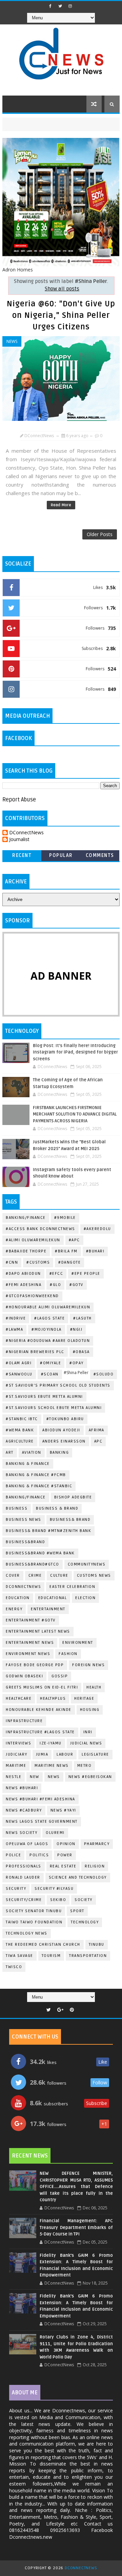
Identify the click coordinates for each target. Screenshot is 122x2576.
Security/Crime (24, 1900)
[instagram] (70, 6)
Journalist (19, 840)
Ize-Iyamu (51, 1743)
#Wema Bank (20, 1430)
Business (17, 1508)
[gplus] (60, 2010)
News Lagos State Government (42, 1822)
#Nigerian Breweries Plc (35, 1352)
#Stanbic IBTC (22, 1419)
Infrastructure (24, 1721)
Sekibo (58, 1900)
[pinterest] (72, 2010)
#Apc (74, 1240)
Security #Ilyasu (54, 1889)
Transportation (88, 1956)
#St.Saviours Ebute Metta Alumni (44, 1397)
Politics (39, 1855)
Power (65, 1855)
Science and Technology (78, 1877)
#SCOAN (50, 1374)
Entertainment (48, 1609)
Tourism (51, 1956)
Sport (77, 1911)
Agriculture (20, 1441)
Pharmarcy (97, 1844)
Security (16, 1889)
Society (84, 1900)
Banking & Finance (28, 1464)
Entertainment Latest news (38, 1631)
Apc (98, 1441)
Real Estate (63, 1866)
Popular (61, 855)
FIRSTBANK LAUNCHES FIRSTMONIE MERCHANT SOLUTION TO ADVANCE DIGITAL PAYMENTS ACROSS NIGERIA (75, 1114)
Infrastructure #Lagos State (40, 1732)
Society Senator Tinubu (34, 1911)
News (12, 341)
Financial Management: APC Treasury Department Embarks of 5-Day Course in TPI (76, 2227)
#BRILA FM (66, 1251)
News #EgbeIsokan (90, 1777)
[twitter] (60, 6)
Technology (85, 1922)
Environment (78, 1643)
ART (10, 1453)
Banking (59, 1453)
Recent (22, 855)
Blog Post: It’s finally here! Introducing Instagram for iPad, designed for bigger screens (75, 1052)
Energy (14, 1609)
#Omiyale (50, 1363)
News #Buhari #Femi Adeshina (40, 1799)
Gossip (60, 1676)
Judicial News (86, 1743)
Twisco (14, 1967)
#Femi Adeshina (24, 1285)
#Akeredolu (97, 1229)
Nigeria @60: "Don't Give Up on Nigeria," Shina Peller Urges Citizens (61, 315)
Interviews (18, 1743)
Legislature (95, 1754)
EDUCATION (18, 1598)
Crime (35, 1576)
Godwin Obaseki (24, 1676)
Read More (61, 505)
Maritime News (52, 1766)
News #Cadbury (24, 1810)
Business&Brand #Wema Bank (40, 1553)
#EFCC (56, 1274)
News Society (22, 1833)
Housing (90, 1710)
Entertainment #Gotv (31, 1620)
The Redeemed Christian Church (43, 1945)
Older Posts (100, 534)
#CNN (12, 1262)
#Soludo (104, 1374)
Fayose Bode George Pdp (35, 1665)
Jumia (42, 1754)
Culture (59, 1576)
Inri (88, 1732)
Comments (100, 855)
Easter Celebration (72, 1587)
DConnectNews (26, 833)
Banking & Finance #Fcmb (36, 1475)
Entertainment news (30, 1643)
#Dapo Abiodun (23, 1274)
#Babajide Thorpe (26, 1251)
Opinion (66, 1844)
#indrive (16, 1318)
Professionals (24, 1866)
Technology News (27, 1933)
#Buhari (95, 1251)
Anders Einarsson (64, 1441)
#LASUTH (83, 1318)
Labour (65, 1754)
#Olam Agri (19, 1363)
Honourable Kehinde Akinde (39, 1710)
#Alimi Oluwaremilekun (33, 1240)
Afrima (97, 1430)
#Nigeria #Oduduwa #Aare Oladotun (48, 1341)
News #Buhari (22, 1788)
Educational (53, 1598)
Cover (13, 1576)
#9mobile (65, 1218)
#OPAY (77, 1363)
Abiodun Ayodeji (61, 1430)
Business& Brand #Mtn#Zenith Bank (48, 1531)
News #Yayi (63, 1810)
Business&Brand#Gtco (33, 1564)
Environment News (28, 1654)
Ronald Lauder (23, 1877)
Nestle (14, 1777)
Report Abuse (19, 800)
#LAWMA (14, 1330)
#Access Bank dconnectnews (40, 1229)
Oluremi (55, 1833)
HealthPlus (53, 1699)
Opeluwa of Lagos (27, 1844)
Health (94, 1687)
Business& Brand (70, 1520)
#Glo (55, 1285)
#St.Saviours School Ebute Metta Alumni (54, 1408)
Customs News (94, 1576)
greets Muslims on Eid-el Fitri (42, 1687)
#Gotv (76, 1285)
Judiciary (17, 1754)
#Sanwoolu (19, 1374)
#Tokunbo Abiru (65, 1419)
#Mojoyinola (47, 1330)
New (35, 1777)
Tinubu (97, 1945)
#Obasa (81, 1352)
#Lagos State (49, 1318)
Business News (24, 1520)
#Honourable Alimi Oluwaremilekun (48, 1307)
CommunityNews (87, 1564)
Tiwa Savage (19, 1956)
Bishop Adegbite (73, 1497)
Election (85, 1598)
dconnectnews (23, 1587)
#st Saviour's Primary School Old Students (58, 1385)
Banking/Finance (26, 1218)
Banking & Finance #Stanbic (39, 1486)
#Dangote (69, 1262)
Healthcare (19, 1699)
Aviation (32, 1453)
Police (13, 1855)
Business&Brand (25, 1542)
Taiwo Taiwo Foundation (34, 1922)
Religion (95, 1866)
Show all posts (62, 289)
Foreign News (88, 1665)
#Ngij (76, 1330)
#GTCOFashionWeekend (32, 1296)
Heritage (84, 1699)
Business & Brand (57, 1508)
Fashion (68, 1654)
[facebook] (50, 6)
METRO (85, 1766)
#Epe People (86, 1274)
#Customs (38, 1262)
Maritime (16, 1766)
